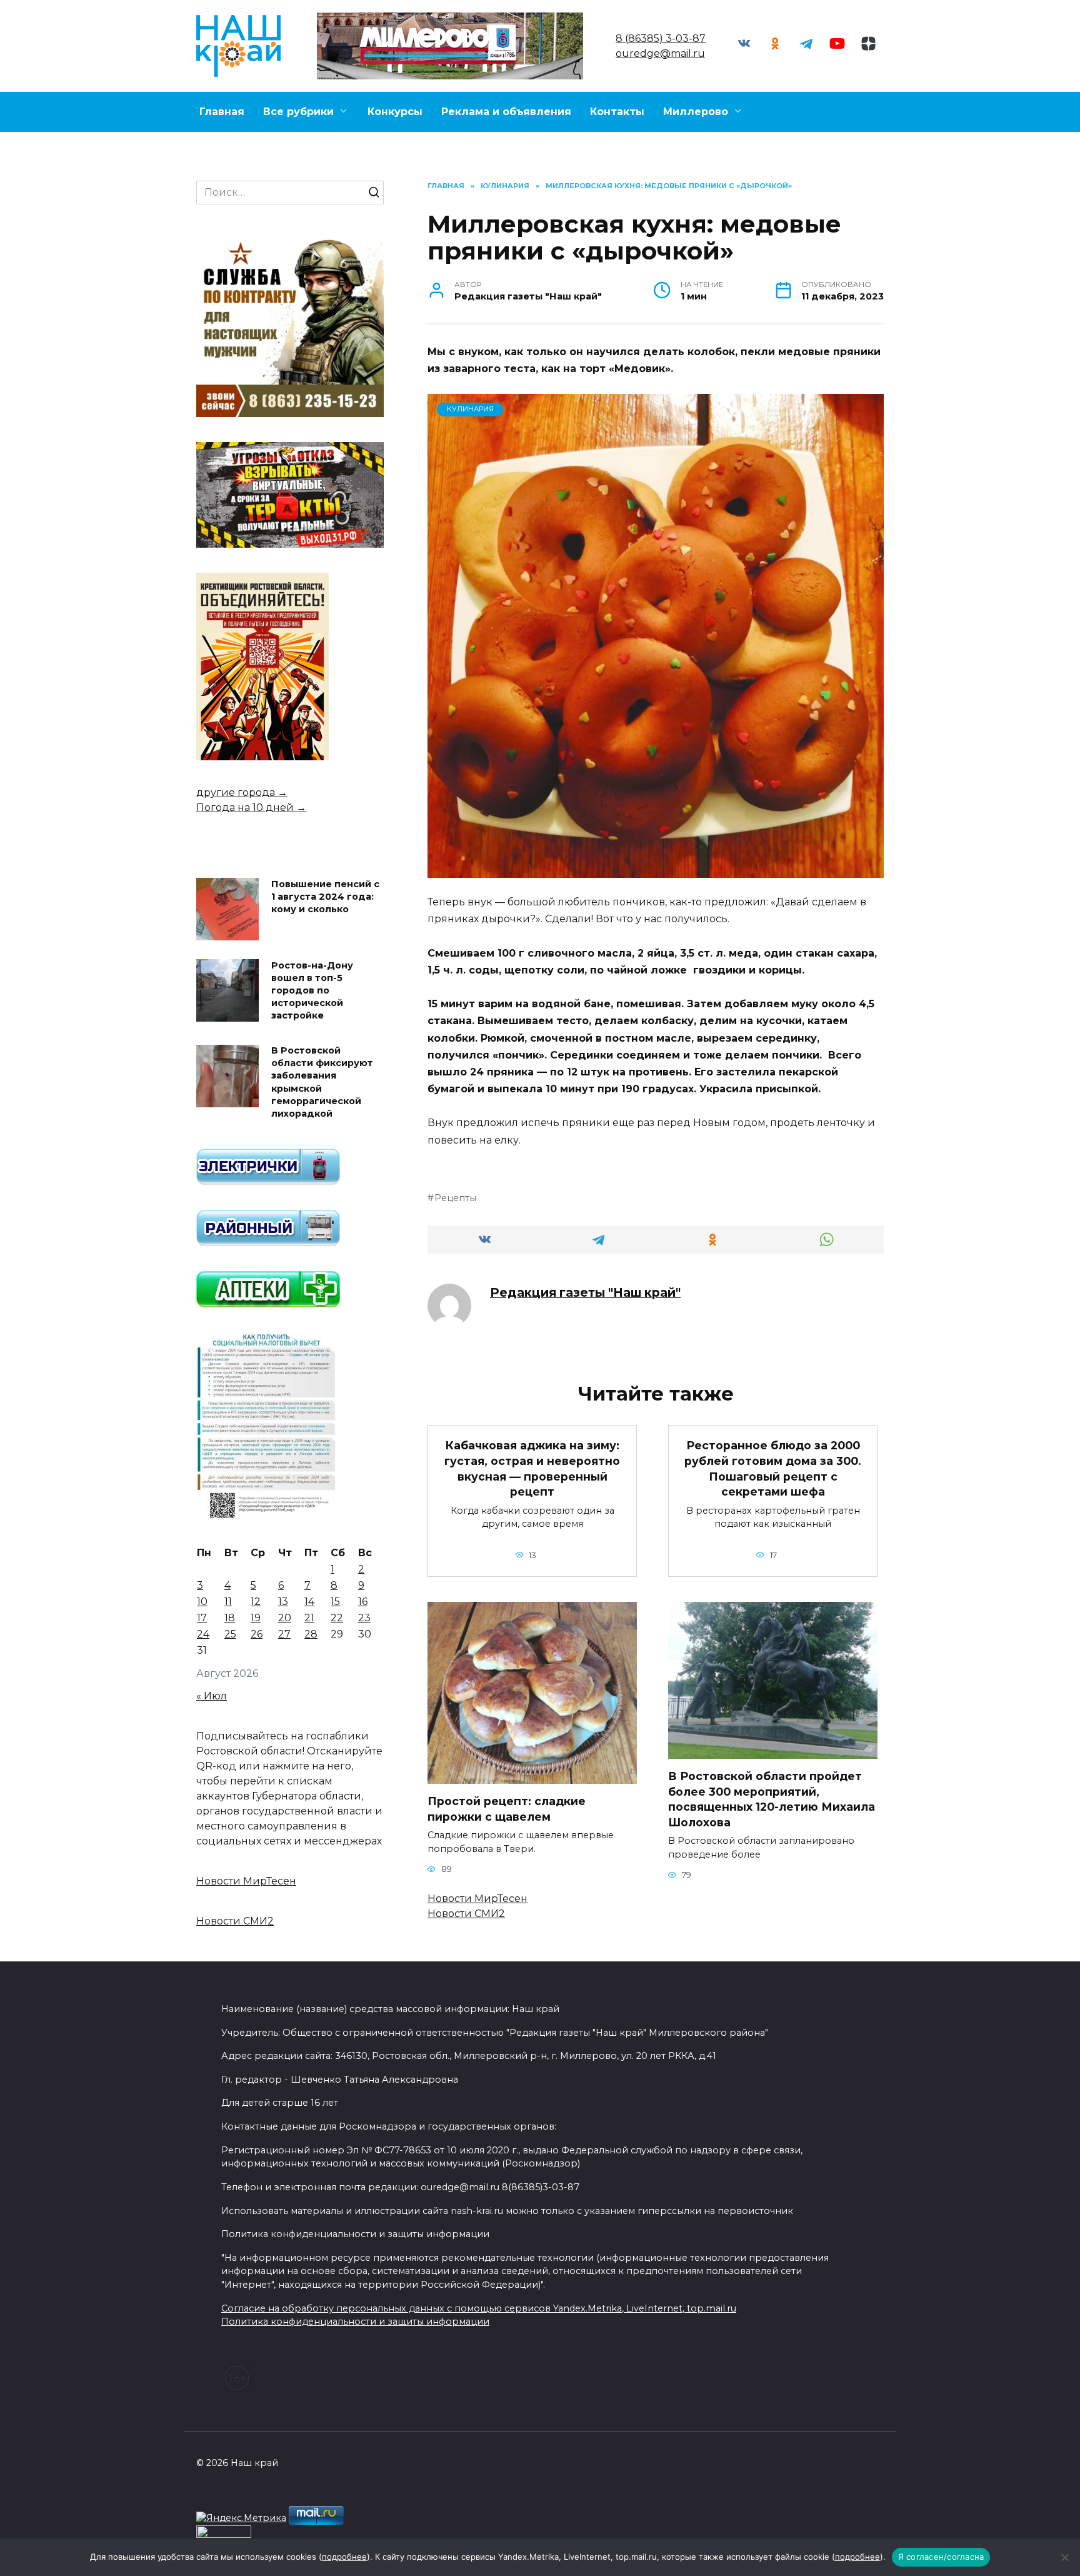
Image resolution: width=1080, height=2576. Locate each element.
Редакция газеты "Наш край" (585, 1292)
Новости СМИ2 (466, 1914)
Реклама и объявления (506, 112)
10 (202, 1602)
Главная (222, 112)
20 (285, 1618)
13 (283, 1602)
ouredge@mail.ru (660, 53)
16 (363, 1602)
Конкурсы (395, 112)
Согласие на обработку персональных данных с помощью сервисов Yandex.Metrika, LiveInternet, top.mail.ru (479, 2308)
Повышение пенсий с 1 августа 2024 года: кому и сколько (325, 897)
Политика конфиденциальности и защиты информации (355, 2322)
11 (228, 1602)
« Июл (212, 1696)
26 (257, 1634)
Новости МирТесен (477, 1899)
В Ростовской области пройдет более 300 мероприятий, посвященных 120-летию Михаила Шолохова (772, 1799)
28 (311, 1634)
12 (256, 1602)
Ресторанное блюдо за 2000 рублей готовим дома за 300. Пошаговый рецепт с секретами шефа (773, 1468)
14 (309, 1602)
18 (230, 1618)
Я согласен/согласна (941, 2557)
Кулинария (470, 409)
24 (203, 1634)
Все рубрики (298, 112)
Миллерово (696, 112)
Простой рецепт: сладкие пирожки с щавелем (507, 1809)
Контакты (617, 112)
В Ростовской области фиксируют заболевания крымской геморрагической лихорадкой (322, 1083)
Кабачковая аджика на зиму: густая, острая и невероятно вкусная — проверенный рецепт (532, 1468)
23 (364, 1618)
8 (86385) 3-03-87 (661, 38)
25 (230, 1634)
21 (309, 1618)
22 (337, 1618)
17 (202, 1618)
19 (256, 1618)
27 (284, 1634)
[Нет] (1064, 2557)
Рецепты (455, 1198)
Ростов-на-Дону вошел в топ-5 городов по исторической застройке (312, 991)
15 (335, 1602)
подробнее (344, 2557)
